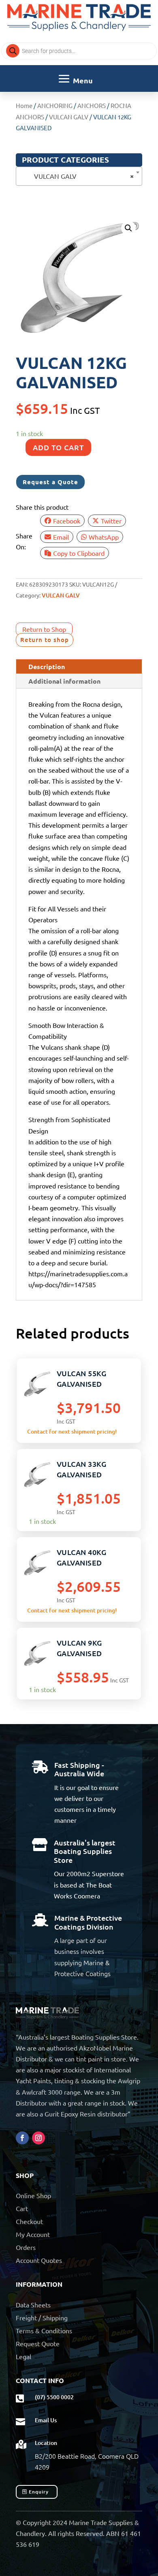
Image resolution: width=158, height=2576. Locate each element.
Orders (26, 2247)
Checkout (29, 2221)
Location (46, 2443)
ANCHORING (55, 105)
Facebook (67, 521)
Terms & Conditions (44, 2330)
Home (24, 105)
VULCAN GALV (69, 117)
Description (47, 666)
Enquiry (39, 2492)
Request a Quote (50, 482)
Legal (23, 2356)
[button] (128, 228)
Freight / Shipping (42, 2318)
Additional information (64, 681)
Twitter (111, 521)
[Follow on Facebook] (22, 2138)
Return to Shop (44, 629)
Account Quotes (39, 2260)
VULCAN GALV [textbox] (77, 176)
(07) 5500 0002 (54, 2397)
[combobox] (79, 176)
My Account (33, 2234)
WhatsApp (104, 537)
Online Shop (33, 2195)
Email (61, 537)
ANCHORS (92, 105)
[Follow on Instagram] (38, 2138)
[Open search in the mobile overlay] (79, 51)
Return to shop (45, 640)
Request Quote (38, 2343)
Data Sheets (33, 2305)
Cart (22, 2208)
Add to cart (58, 447)
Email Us (46, 2420)
